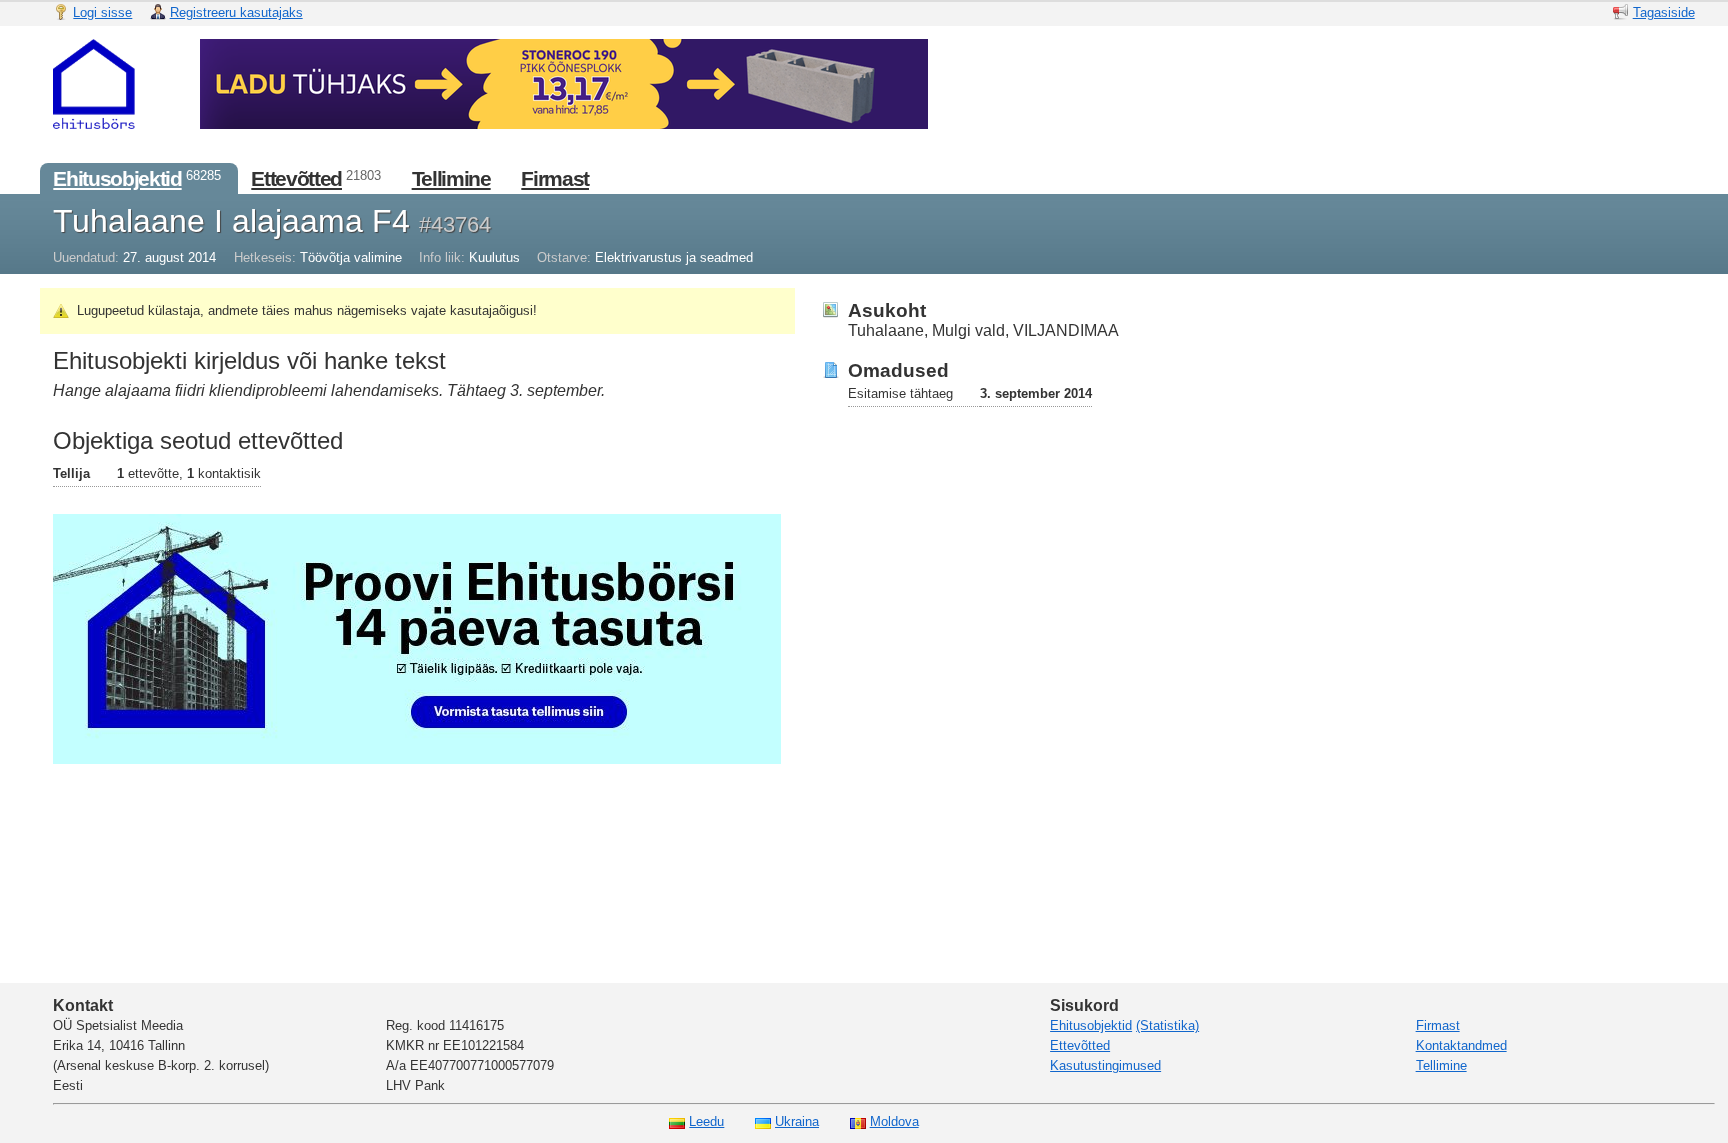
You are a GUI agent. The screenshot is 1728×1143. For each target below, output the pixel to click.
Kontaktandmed (1461, 1045)
